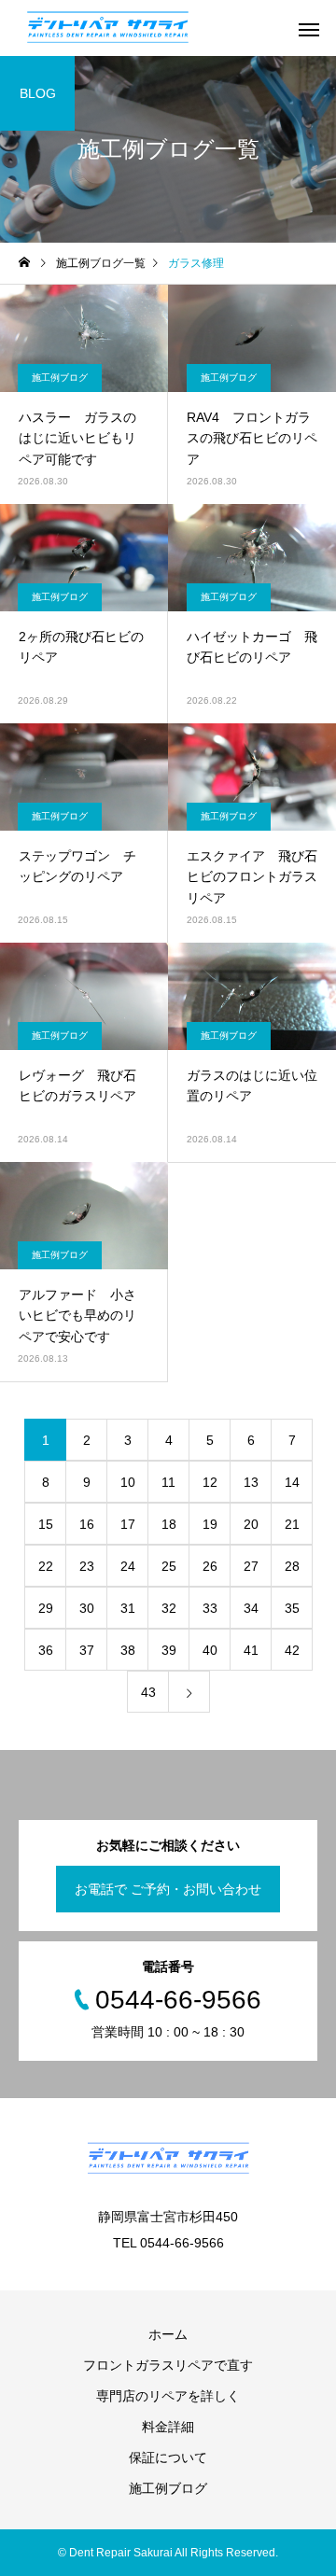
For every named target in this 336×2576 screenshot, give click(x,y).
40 (210, 1650)
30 (87, 1608)
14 (292, 1482)
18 (169, 1524)
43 (148, 1692)
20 (251, 1524)
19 (210, 1524)
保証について (168, 2457)
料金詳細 (168, 2427)
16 (87, 1524)
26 (210, 1566)
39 (169, 1650)
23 (87, 1566)
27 (251, 1566)
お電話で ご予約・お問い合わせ (168, 1889)
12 (210, 1482)
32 (169, 1608)
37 (87, 1650)
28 (292, 1566)
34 (251, 1608)
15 (46, 1524)
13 (251, 1482)
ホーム (168, 2334)
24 (128, 1566)
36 (46, 1650)
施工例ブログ (60, 378)
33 (210, 1608)
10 (128, 1482)
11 (168, 1482)
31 (128, 1608)
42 (292, 1650)
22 (46, 1566)
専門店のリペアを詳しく (168, 2396)
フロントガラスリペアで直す (168, 2365)
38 (128, 1650)
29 (46, 1608)
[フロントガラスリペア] (107, 28)
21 (292, 1524)
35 (292, 1608)
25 (169, 1566)
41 (251, 1650)
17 (128, 1524)
